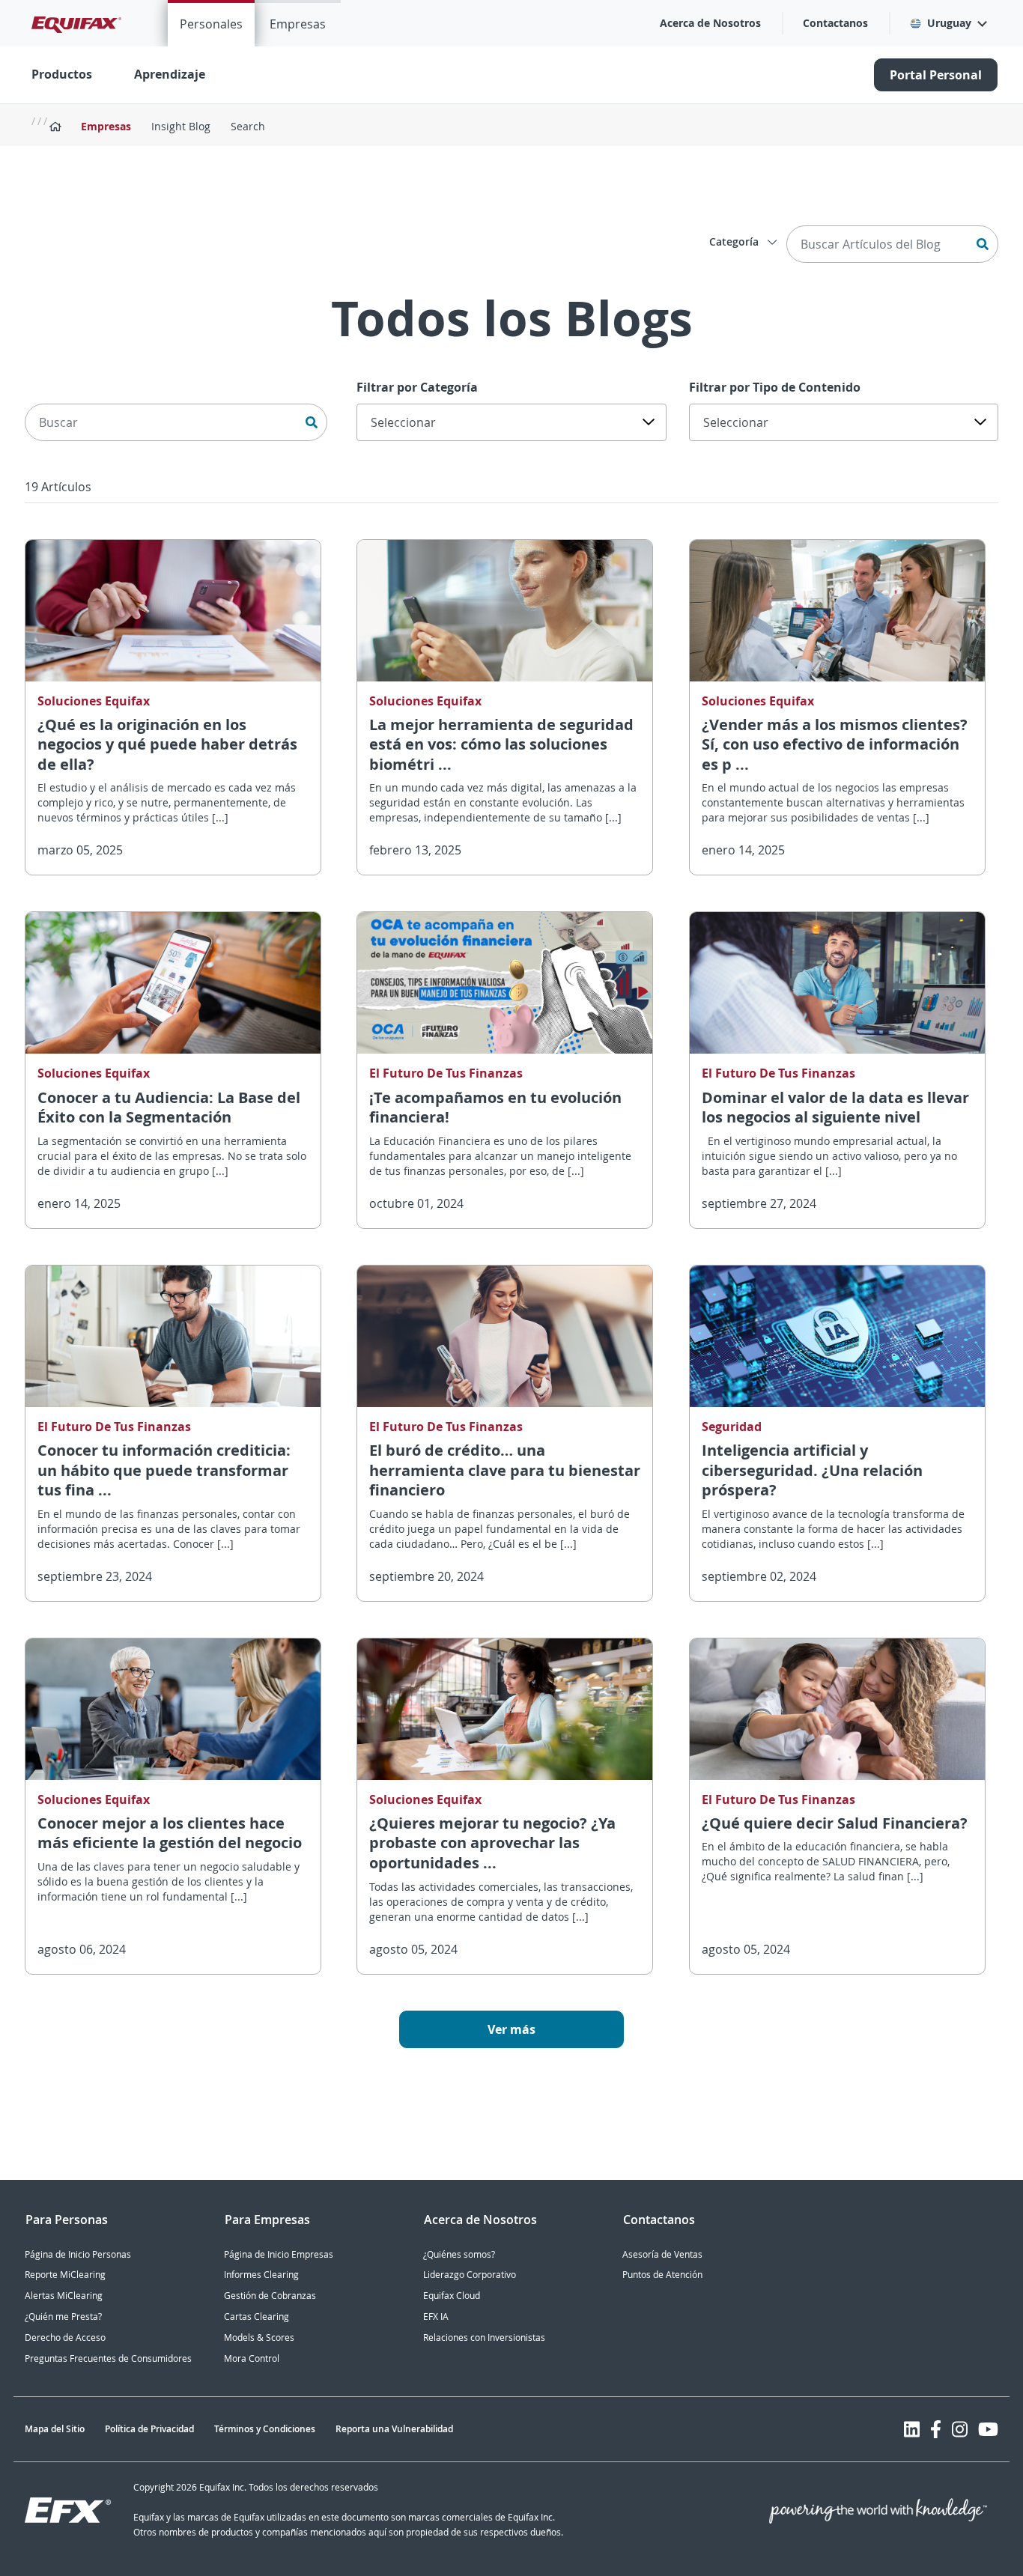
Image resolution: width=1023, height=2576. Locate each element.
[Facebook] (936, 2429)
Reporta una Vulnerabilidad (394, 2429)
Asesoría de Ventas (662, 2254)
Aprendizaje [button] (170, 74)
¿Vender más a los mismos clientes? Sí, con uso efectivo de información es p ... (835, 744)
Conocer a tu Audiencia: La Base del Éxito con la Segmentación (169, 1108)
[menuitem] (211, 23)
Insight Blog (181, 126)
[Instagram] (960, 2429)
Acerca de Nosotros (710, 23)
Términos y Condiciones (265, 2429)
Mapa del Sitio (55, 2429)
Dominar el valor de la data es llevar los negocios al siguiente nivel (835, 1108)
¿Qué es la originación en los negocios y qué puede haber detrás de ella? (167, 744)
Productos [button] (62, 74)
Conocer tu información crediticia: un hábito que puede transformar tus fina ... (164, 1470)
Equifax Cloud (452, 2296)
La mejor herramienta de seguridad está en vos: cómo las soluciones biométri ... (501, 744)
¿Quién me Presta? (63, 2317)
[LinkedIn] (912, 2429)
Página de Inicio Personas (78, 2254)
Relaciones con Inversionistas (484, 2337)
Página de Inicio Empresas (279, 2254)
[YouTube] (988, 2429)
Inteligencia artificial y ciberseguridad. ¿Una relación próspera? (812, 1470)
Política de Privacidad (149, 2429)
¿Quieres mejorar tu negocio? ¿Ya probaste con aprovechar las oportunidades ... (492, 1843)
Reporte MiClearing (65, 2275)
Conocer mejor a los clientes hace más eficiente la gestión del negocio (170, 1833)
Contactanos (835, 23)
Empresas (298, 24)
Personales (211, 24)
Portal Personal (936, 75)
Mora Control (252, 2358)
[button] (948, 23)
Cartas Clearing (256, 2317)
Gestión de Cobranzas (270, 2296)
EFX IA (436, 2317)
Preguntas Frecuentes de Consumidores (108, 2358)
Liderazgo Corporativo (470, 2275)
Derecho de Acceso (65, 2337)
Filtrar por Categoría (417, 387)
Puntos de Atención (662, 2275)
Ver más (511, 2029)
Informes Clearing (261, 2275)
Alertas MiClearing (64, 2296)
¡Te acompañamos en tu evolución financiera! (495, 1108)
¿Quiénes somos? (459, 2254)
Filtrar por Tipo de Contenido (775, 387)
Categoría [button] (735, 241)
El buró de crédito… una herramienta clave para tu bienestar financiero (505, 1470)
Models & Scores (259, 2337)
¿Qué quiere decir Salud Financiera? (835, 1823)
